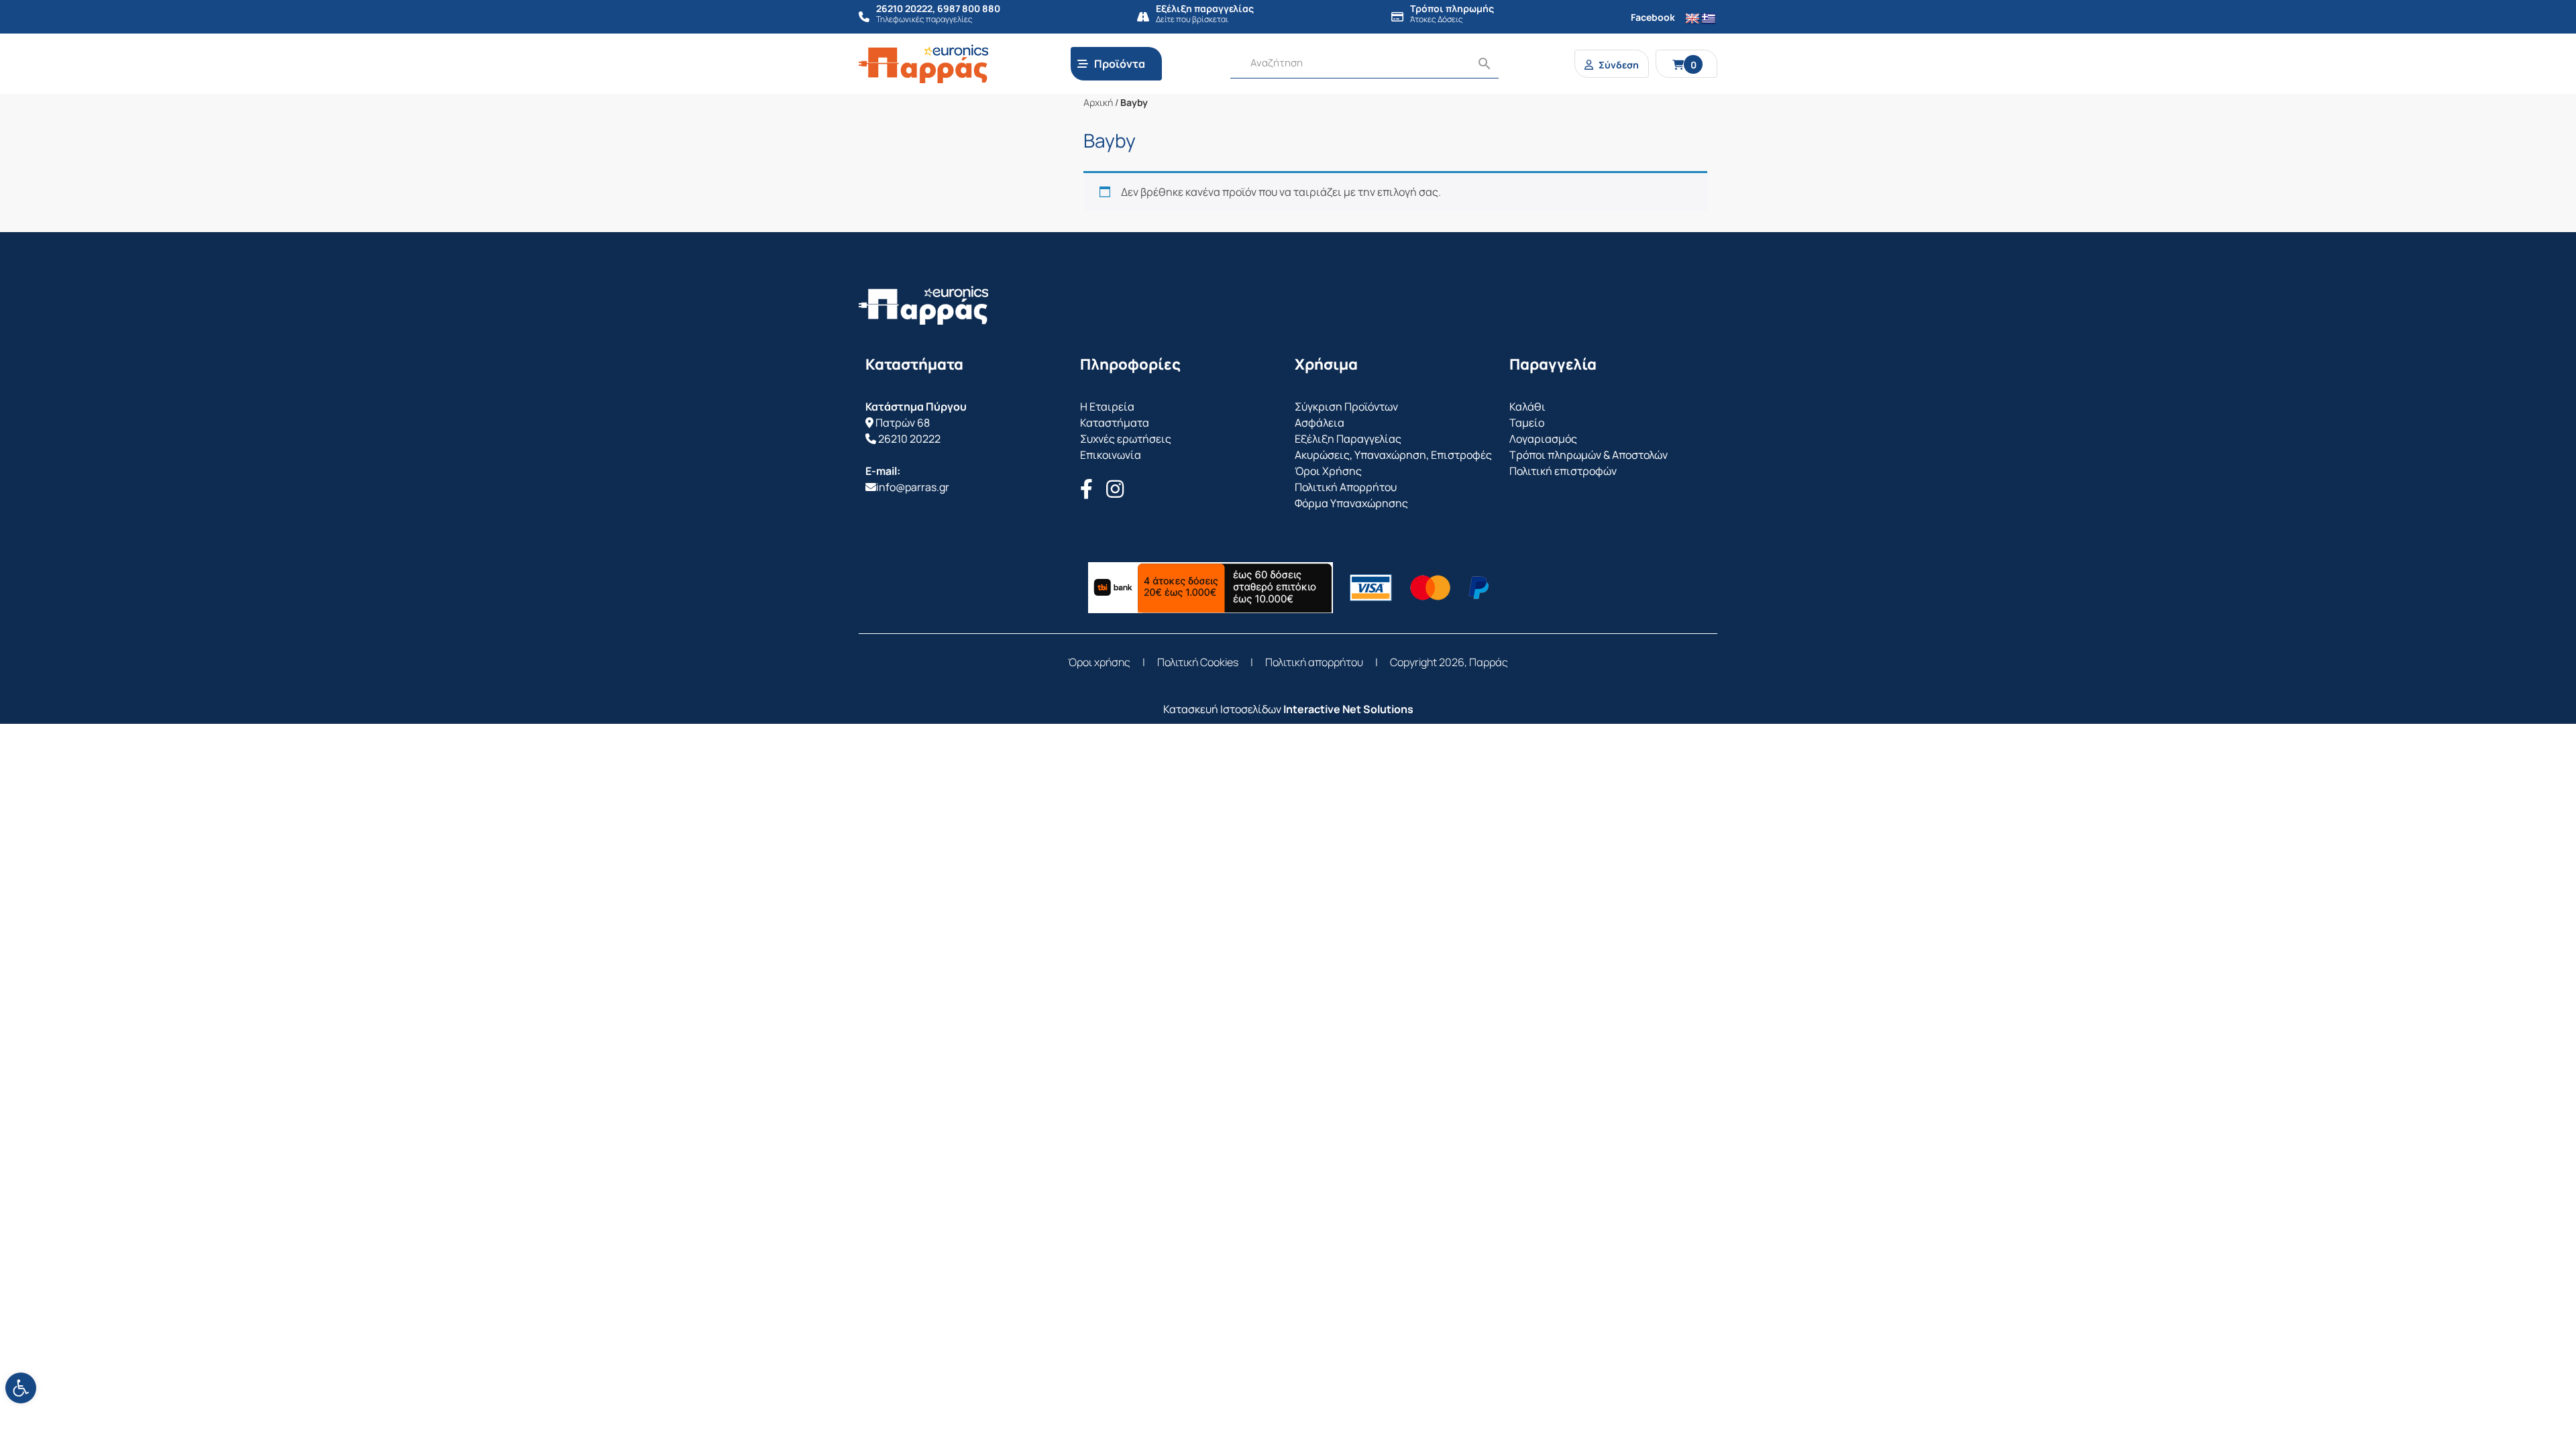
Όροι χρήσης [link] (1099, 662)
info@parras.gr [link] (913, 487)
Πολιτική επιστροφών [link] (1563, 471)
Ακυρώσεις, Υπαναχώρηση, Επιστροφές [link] (1393, 455)
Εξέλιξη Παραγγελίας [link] (1348, 439)
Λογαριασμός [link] (1543, 439)
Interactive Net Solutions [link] (1348, 709)
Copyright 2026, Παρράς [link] (1449, 662)
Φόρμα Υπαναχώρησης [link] (1351, 503)
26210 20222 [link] (909, 439)
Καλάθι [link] (1527, 407)
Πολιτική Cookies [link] (1198, 662)
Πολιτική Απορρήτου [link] (1346, 487)
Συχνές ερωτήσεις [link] (1126, 439)
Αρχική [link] (1098, 102)
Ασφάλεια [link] (1320, 423)
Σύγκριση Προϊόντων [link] (1346, 407)
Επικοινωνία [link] (1111, 455)
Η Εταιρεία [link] (1107, 407)
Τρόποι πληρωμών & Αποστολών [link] (1589, 455)
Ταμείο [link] (1527, 423)
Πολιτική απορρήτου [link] (1314, 662)
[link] (21, 1388)
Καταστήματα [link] (1115, 423)
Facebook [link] (1653, 17)
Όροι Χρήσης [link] (1328, 471)
